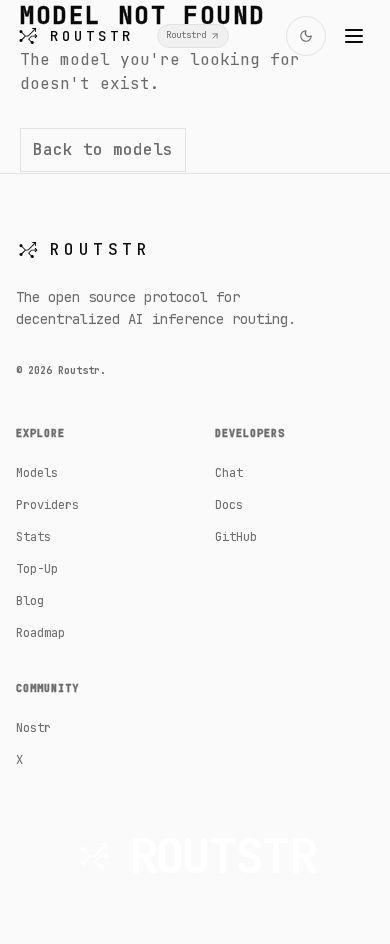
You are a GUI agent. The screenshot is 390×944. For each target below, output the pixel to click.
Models (37, 473)
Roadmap (40, 633)
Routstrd (186, 35)
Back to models (103, 149)
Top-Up (37, 569)
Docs (229, 505)
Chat (229, 473)
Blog (30, 601)
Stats (33, 537)
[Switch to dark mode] (306, 36)
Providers (47, 505)
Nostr (33, 728)
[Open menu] (354, 36)
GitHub (236, 537)
